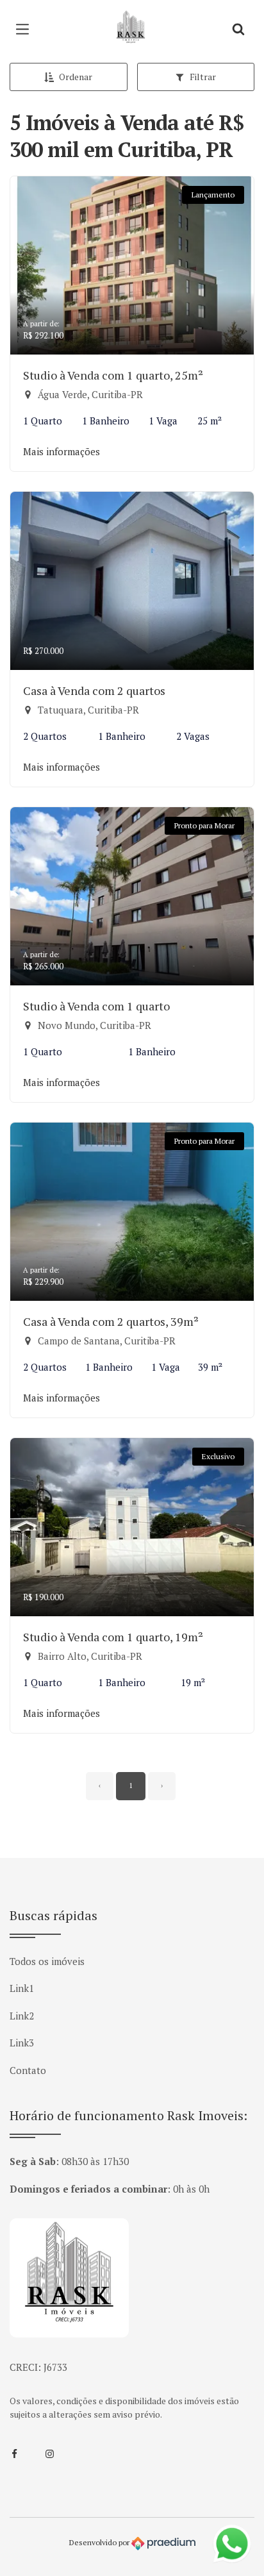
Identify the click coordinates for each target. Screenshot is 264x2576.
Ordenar (76, 77)
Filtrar (203, 77)
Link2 (22, 2016)
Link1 (22, 1988)
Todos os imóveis (47, 1961)
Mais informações (62, 451)
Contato (28, 2070)
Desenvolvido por (100, 2542)
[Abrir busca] (238, 29)
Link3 (22, 2043)
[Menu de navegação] (26, 29)
